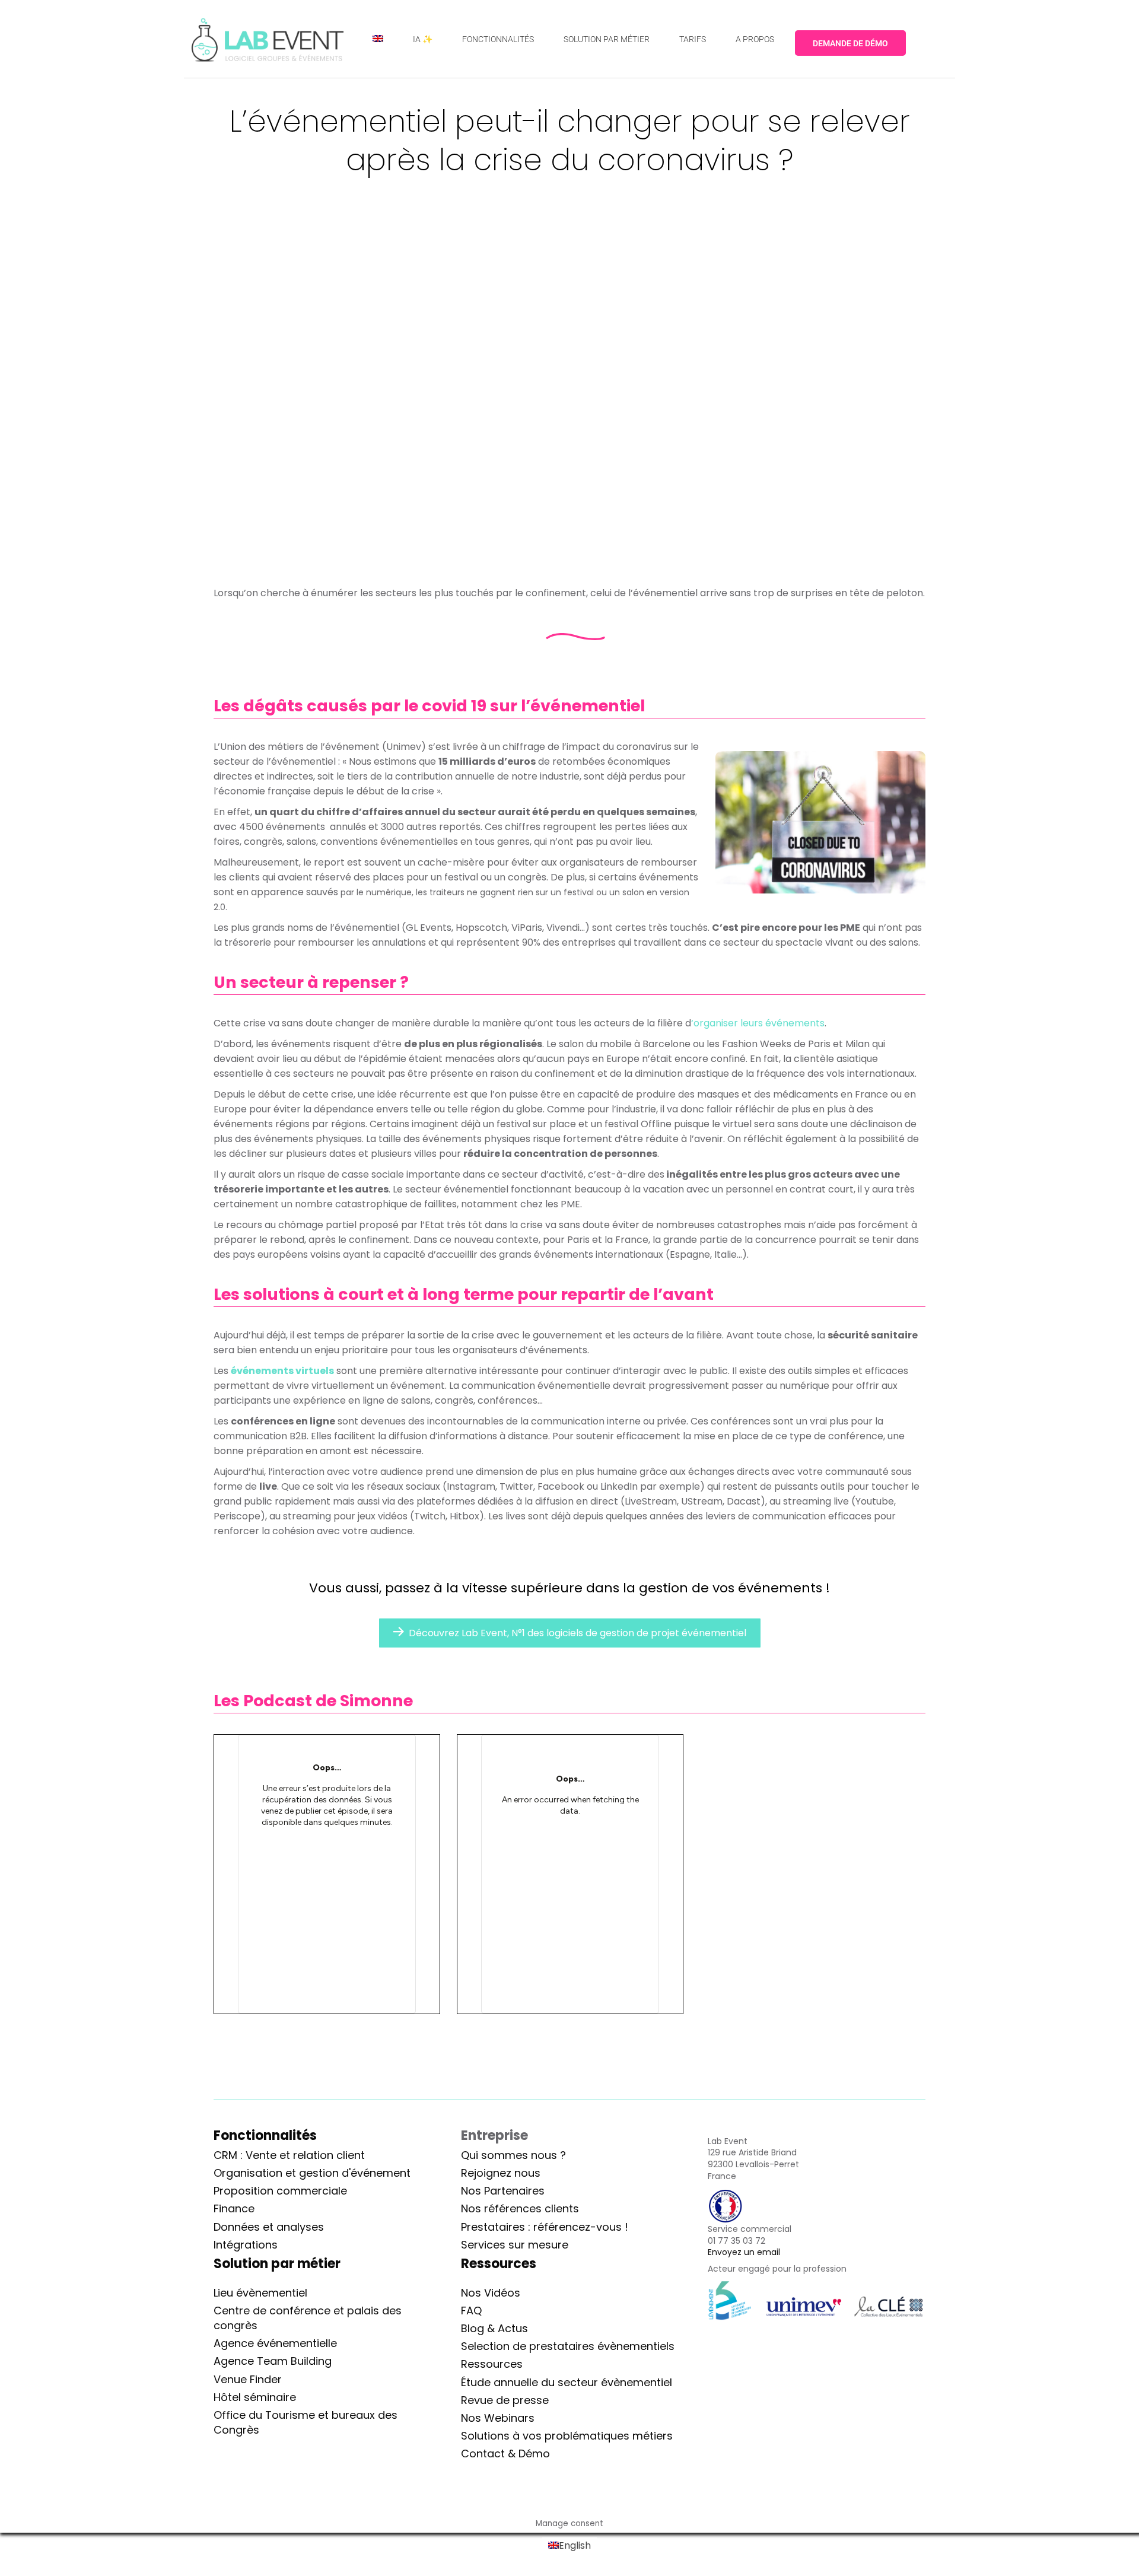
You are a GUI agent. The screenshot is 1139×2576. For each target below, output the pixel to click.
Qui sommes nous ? (513, 2155)
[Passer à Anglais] (378, 39)
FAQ (471, 2311)
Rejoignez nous (501, 2173)
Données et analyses (269, 2227)
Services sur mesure (515, 2245)
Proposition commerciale (280, 2191)
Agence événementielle (275, 2343)
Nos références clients (520, 2208)
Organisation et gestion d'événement (312, 2173)
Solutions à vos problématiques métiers (567, 2436)
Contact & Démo (505, 2453)
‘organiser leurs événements (758, 1023)
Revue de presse (505, 2400)
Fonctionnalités (265, 2135)
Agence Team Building (273, 2361)
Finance (234, 2208)
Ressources (492, 2364)
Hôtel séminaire (255, 2397)
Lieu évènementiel (260, 2293)
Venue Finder (248, 2379)
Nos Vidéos (491, 2293)
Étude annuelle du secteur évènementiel (567, 2382)
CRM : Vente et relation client (289, 2155)
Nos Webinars (498, 2418)
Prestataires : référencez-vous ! (545, 2227)
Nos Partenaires (503, 2191)
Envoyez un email (744, 2252)
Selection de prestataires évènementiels (568, 2346)
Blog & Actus (494, 2328)
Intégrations (246, 2245)
